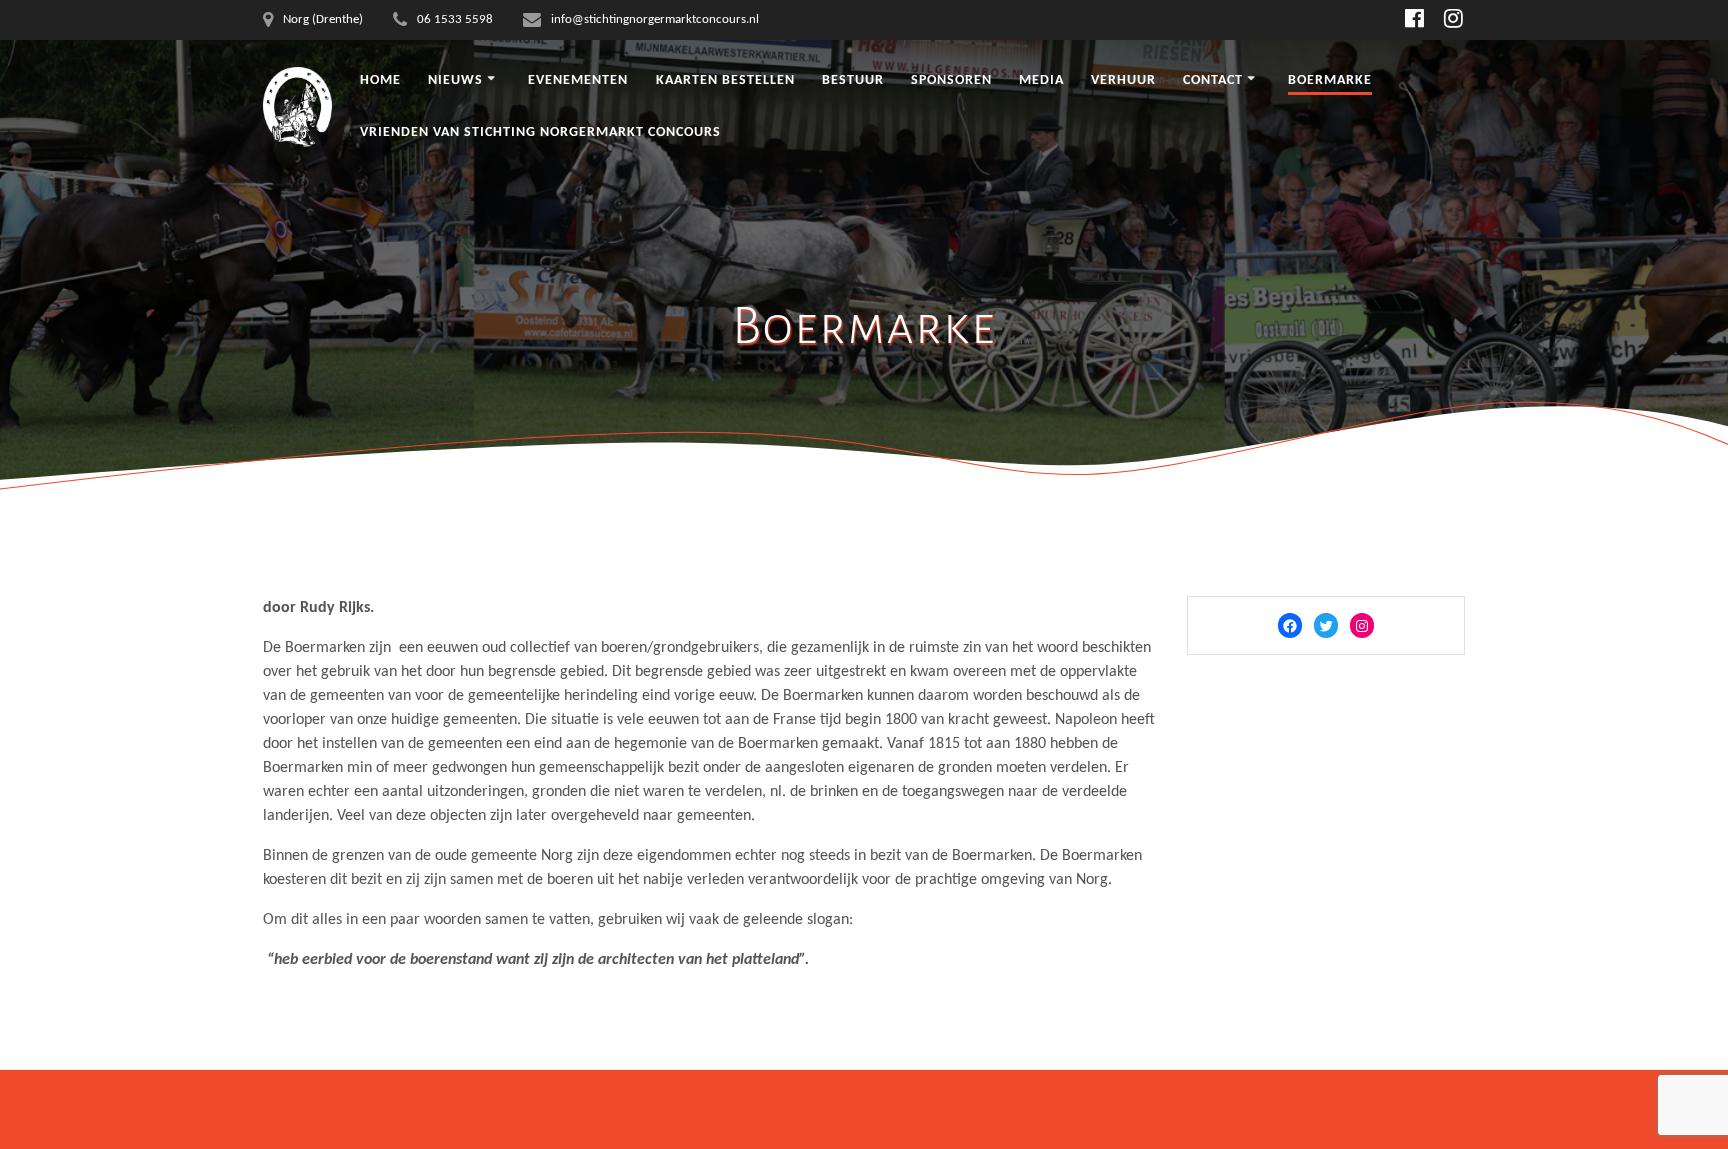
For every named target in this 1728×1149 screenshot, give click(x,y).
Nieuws (455, 80)
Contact (1213, 80)
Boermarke (1330, 80)
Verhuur (1123, 80)
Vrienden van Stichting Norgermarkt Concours (540, 132)
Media (1041, 80)
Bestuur (853, 80)
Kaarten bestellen (725, 80)
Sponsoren (951, 80)
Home (380, 80)
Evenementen (578, 80)
